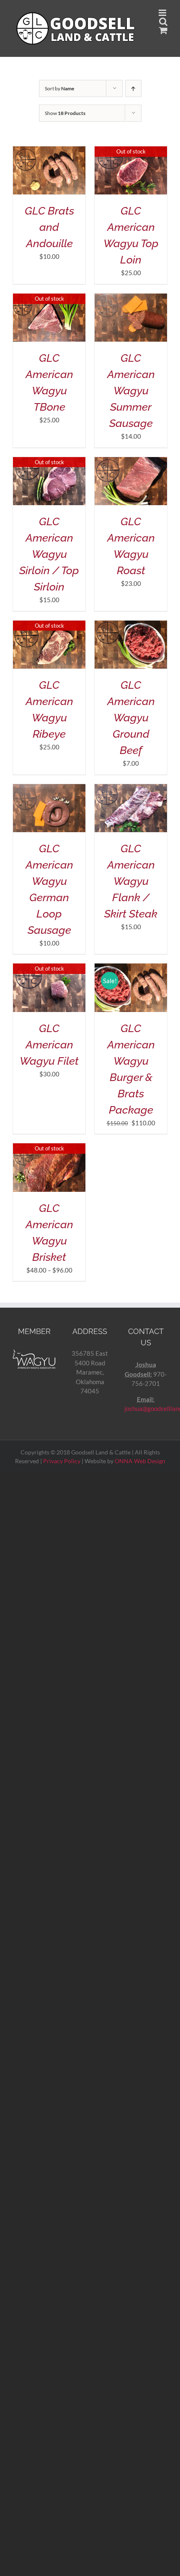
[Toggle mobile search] (163, 22)
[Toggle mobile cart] (163, 30)
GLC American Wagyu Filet (49, 1045)
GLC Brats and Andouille (49, 227)
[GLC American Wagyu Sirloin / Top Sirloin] (49, 462)
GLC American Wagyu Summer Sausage (131, 391)
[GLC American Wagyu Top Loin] (131, 151)
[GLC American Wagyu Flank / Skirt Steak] (131, 789)
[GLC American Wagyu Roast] (131, 462)
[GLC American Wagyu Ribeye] (49, 625)
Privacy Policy (62, 1461)
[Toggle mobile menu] (163, 13)
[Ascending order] (133, 88)
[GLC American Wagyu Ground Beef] (131, 625)
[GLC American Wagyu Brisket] (49, 1148)
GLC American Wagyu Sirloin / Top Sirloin (49, 554)
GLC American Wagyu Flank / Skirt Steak (131, 881)
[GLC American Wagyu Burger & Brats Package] (131, 968)
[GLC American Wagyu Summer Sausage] (131, 298)
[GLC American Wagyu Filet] (49, 968)
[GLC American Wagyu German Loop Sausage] (49, 789)
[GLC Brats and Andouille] (49, 151)
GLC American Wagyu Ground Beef (131, 718)
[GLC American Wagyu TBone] (49, 298)
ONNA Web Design (140, 1461)
